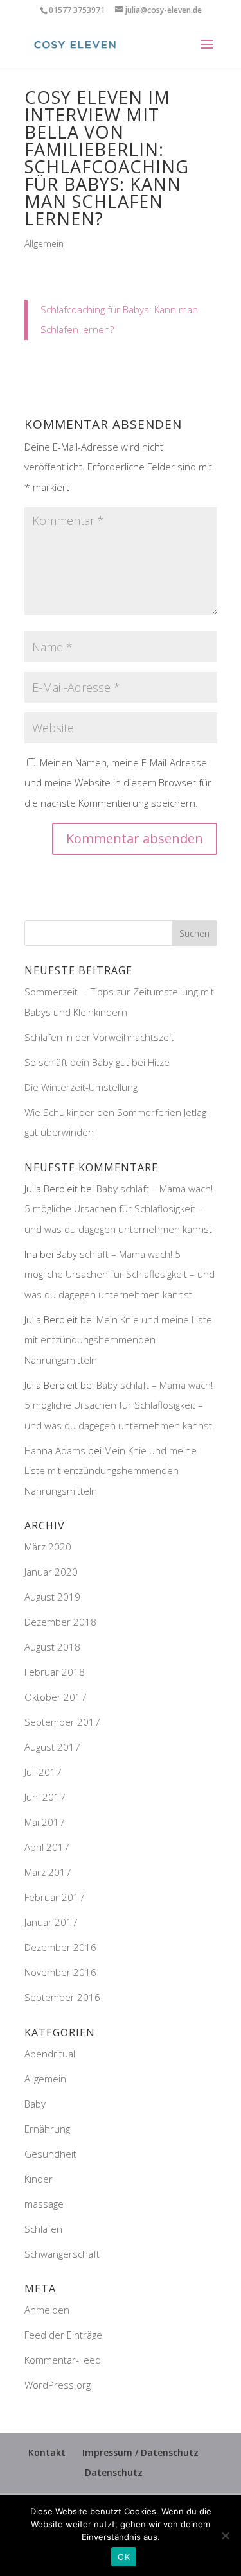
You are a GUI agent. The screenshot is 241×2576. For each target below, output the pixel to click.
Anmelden (47, 2310)
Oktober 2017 (56, 1697)
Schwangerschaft (62, 2254)
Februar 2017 (55, 1897)
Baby (35, 2104)
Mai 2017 (45, 1822)
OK (124, 2557)
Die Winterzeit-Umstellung (82, 1087)
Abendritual (50, 2054)
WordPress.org (58, 2385)
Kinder (39, 2179)
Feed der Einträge (63, 2335)
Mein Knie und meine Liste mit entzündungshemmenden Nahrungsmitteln (118, 1340)
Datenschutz (114, 2472)
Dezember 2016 (60, 1947)
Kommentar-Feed (63, 2360)
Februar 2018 (55, 1672)
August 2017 (52, 1747)
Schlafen (43, 2229)
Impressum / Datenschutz (140, 2452)
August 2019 (52, 1597)
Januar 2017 (51, 1922)
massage (44, 2204)
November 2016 (60, 1972)
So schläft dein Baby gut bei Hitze (97, 1062)
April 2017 (47, 1847)
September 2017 (62, 1722)
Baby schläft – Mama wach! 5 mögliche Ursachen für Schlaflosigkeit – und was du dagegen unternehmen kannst (119, 1209)
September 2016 (62, 1997)
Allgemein (44, 244)
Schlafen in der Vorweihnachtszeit (99, 1037)
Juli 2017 (43, 1772)
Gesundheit (50, 2154)
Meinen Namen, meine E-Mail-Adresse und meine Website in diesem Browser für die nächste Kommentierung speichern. (118, 783)
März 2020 (48, 1547)
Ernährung (47, 2129)
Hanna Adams (55, 1450)
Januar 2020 (51, 1572)
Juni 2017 (45, 1797)
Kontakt (47, 2452)
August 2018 (52, 1647)
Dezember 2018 (60, 1622)
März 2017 (48, 1872)
